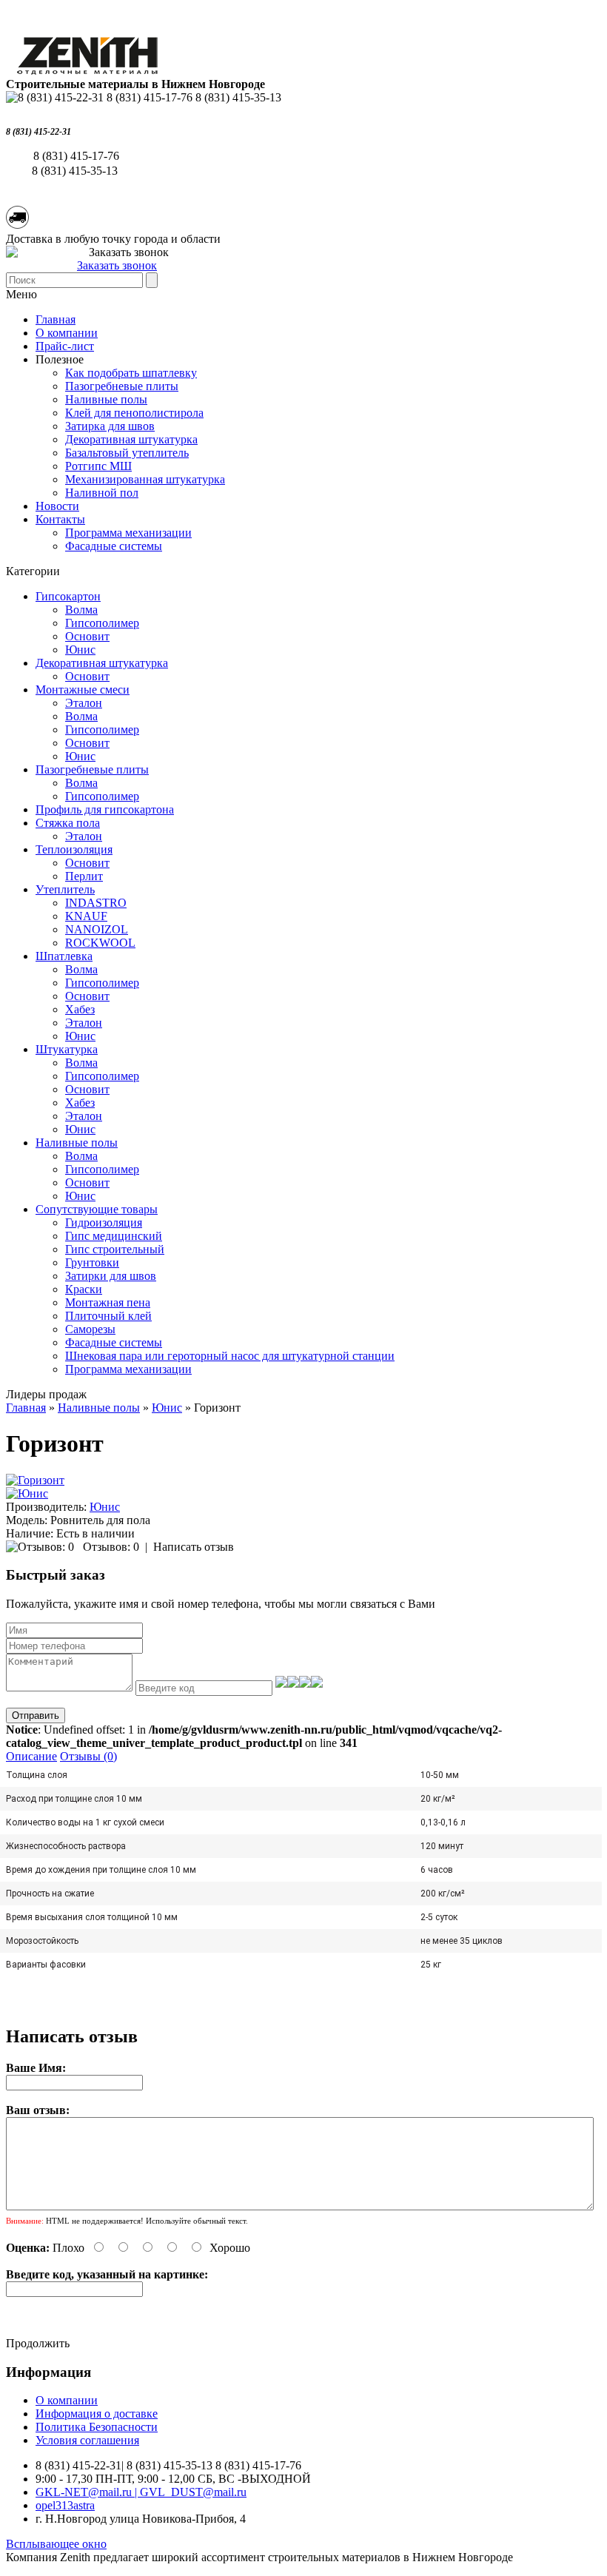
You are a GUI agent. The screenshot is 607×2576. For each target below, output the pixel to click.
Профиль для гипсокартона (105, 809)
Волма (81, 610)
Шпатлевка (64, 956)
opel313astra (65, 2505)
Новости (57, 506)
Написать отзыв (194, 1547)
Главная (26, 1408)
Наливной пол (102, 493)
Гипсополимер (102, 623)
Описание (31, 1756)
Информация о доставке (97, 2414)
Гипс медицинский (114, 1236)
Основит (87, 636)
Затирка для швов (110, 426)
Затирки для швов (111, 1276)
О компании (67, 333)
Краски (84, 1289)
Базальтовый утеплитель (127, 453)
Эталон (84, 703)
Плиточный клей (108, 1316)
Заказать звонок (117, 265)
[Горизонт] (35, 1480)
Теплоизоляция (74, 849)
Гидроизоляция (104, 1222)
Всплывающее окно (56, 2544)
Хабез (80, 1009)
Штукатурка (67, 1049)
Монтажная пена (108, 1302)
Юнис (80, 650)
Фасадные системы (114, 546)
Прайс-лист (65, 346)
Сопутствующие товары (97, 1209)
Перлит (84, 876)
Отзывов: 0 (111, 1547)
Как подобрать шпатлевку (131, 373)
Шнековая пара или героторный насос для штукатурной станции (230, 1356)
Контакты (60, 519)
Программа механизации (128, 533)
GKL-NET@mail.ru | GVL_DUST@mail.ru (141, 2492)
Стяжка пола (68, 823)
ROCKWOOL (100, 943)
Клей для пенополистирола (134, 413)
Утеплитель (65, 889)
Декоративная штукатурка (131, 439)
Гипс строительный (115, 1249)
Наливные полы (106, 399)
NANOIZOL (97, 929)
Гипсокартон (68, 596)
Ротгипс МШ (98, 466)
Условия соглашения (87, 2440)
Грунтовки (92, 1262)
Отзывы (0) (88, 1756)
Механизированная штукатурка (145, 479)
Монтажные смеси (83, 690)
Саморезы (90, 1329)
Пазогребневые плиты (122, 386)
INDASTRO (96, 903)
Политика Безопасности (97, 2427)
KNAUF (86, 916)
